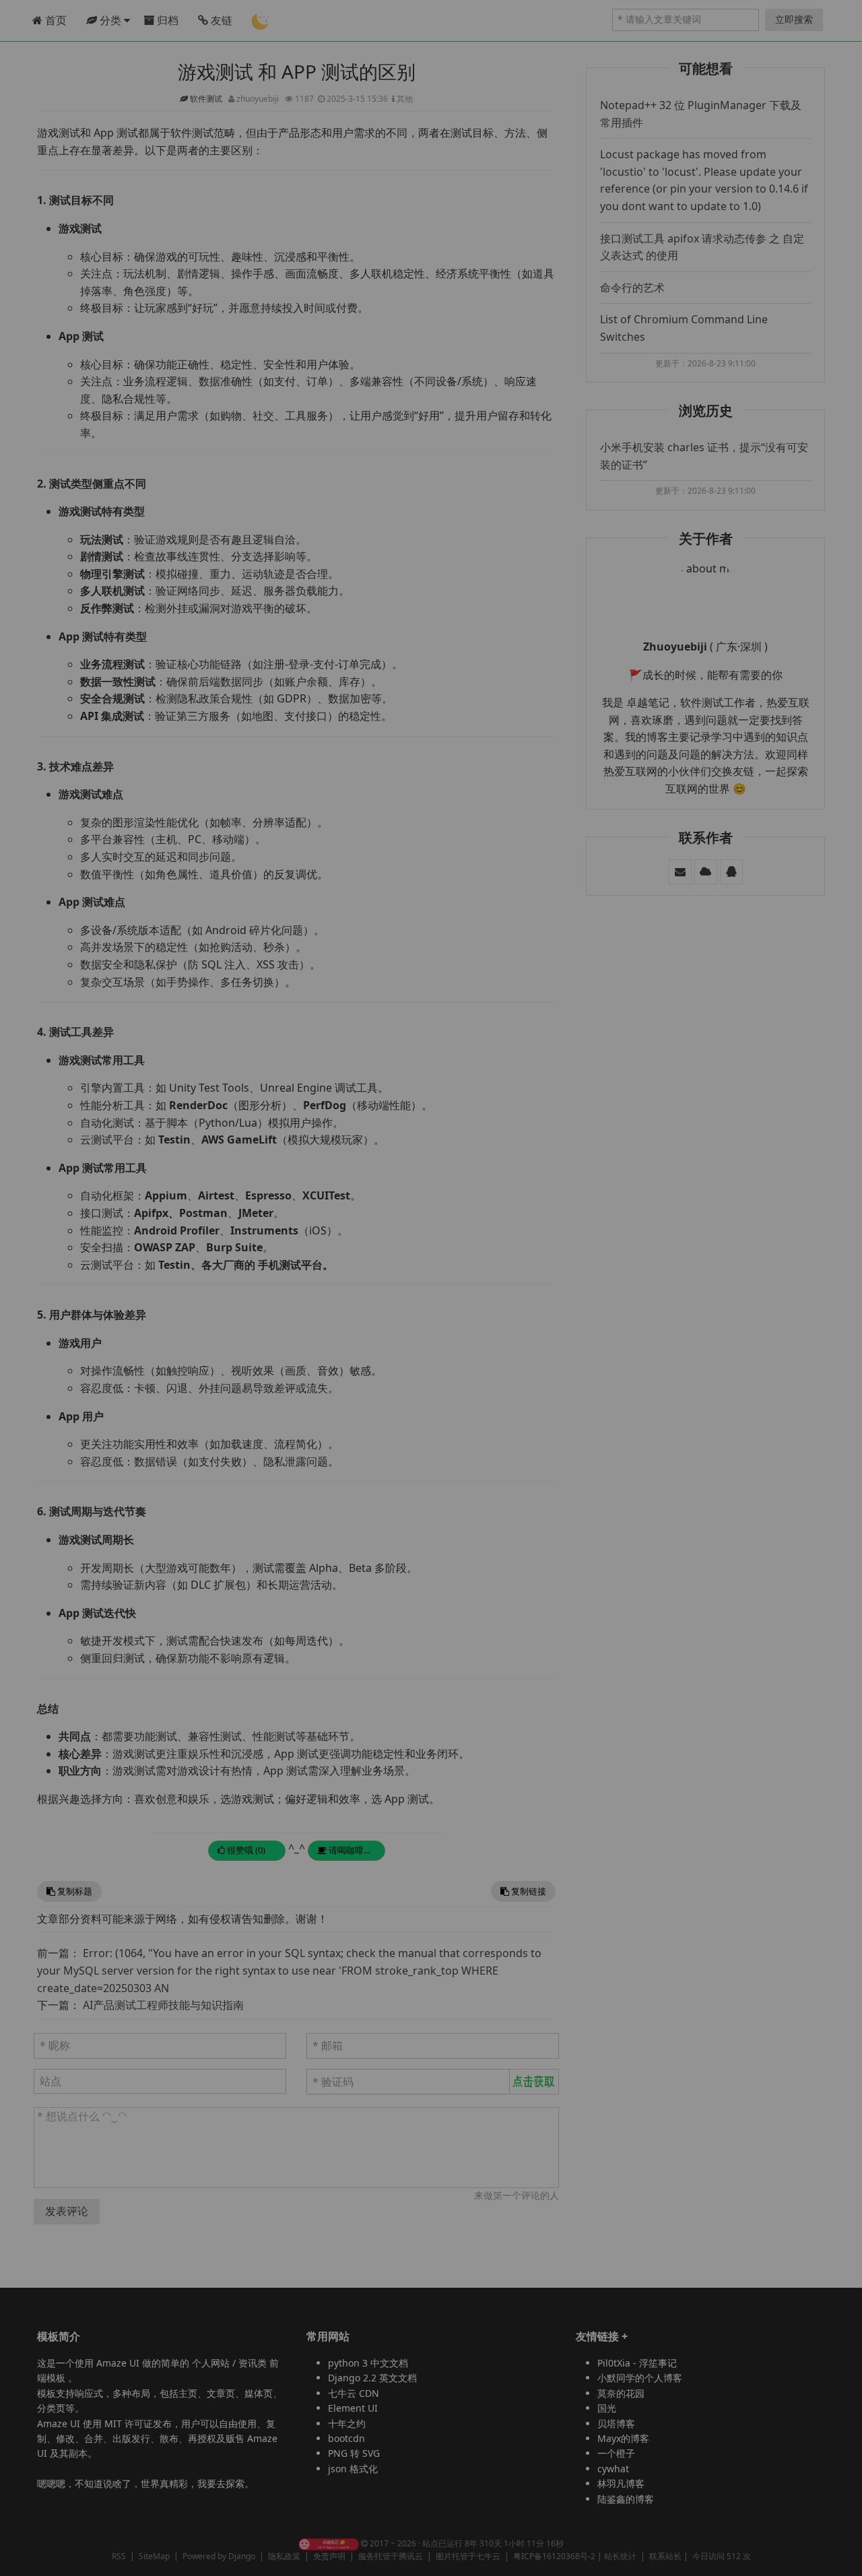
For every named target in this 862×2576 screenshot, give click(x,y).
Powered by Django (219, 2556)
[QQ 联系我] (731, 871)
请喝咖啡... (348, 1850)
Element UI (353, 2408)
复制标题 (74, 1891)
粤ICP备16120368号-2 (554, 2556)
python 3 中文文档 (368, 2363)
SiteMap (154, 2556)
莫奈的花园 (621, 2393)
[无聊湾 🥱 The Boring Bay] (329, 2543)
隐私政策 (284, 2556)
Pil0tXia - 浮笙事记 (637, 2363)
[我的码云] (706, 871)
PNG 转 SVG (354, 2453)
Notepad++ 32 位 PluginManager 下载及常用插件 (701, 114)
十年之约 (347, 2423)
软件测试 (207, 99)
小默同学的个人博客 (640, 2378)
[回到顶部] (844, 2558)
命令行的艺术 (632, 288)
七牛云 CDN (354, 2393)
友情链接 (597, 2336)
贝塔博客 (616, 2423)
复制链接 (528, 1891)
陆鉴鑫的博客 (626, 2499)
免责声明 (329, 2556)
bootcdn (346, 2438)
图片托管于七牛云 (468, 2556)
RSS (119, 2556)
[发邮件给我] (680, 871)
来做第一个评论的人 (517, 2195)
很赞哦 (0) (245, 1850)
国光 (607, 2408)
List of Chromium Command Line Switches (684, 328)
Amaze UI (119, 2363)
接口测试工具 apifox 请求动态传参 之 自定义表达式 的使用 (702, 247)
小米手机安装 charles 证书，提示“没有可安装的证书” (704, 456)
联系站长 (665, 2556)
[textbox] (296, 2148)
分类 (110, 20)
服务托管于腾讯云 (391, 2556)
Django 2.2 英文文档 (372, 2378)
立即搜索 (794, 19)
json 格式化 (353, 2469)
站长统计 (620, 2556)
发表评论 (67, 2211)
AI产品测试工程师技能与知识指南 (163, 2005)
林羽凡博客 (621, 2483)
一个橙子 (616, 2453)
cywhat (613, 2469)
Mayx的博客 (623, 2438)
